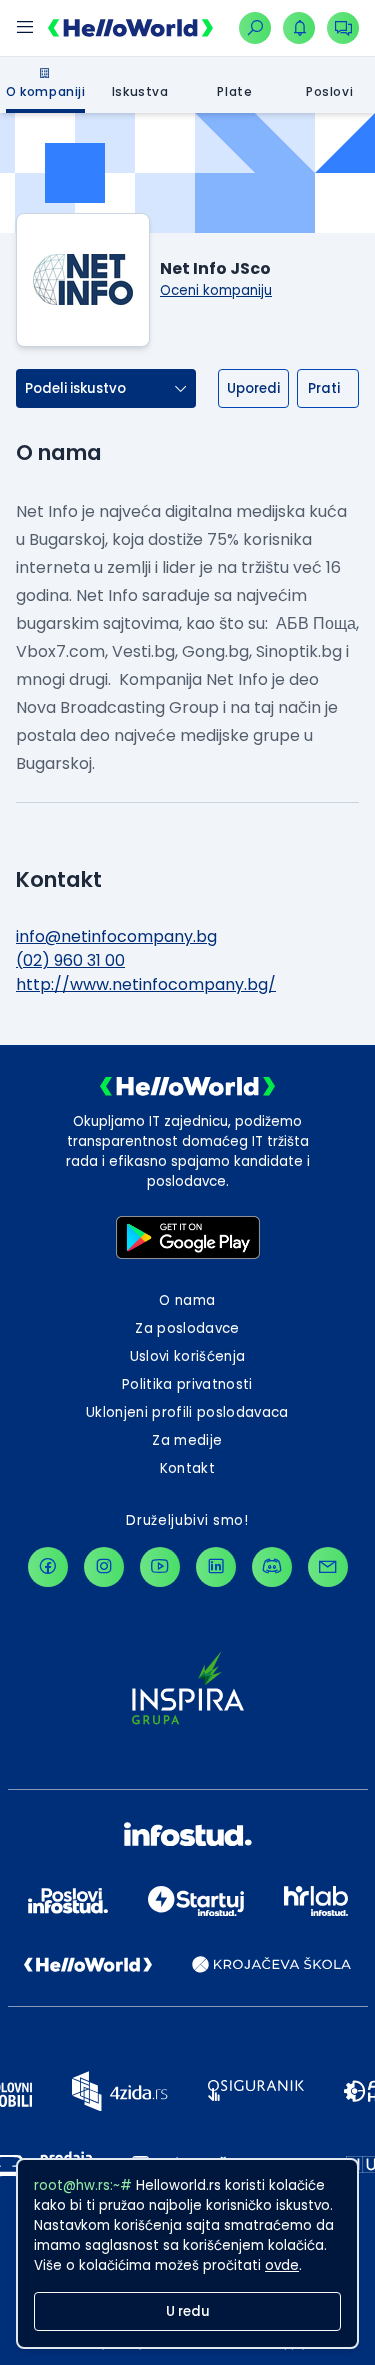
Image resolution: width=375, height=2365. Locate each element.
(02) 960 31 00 (70, 960)
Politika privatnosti (187, 1384)
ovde (282, 2265)
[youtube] (160, 1567)
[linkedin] (216, 1567)
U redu (188, 2311)
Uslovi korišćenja (188, 1356)
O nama (187, 1300)
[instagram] (104, 1567)
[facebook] (48, 1567)
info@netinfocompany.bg (116, 936)
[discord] (272, 1567)
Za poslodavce (187, 1328)
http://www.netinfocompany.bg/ (146, 984)
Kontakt (187, 1468)
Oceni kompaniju (216, 290)
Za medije (187, 1440)
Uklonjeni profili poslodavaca (187, 1412)
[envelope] (328, 1567)
